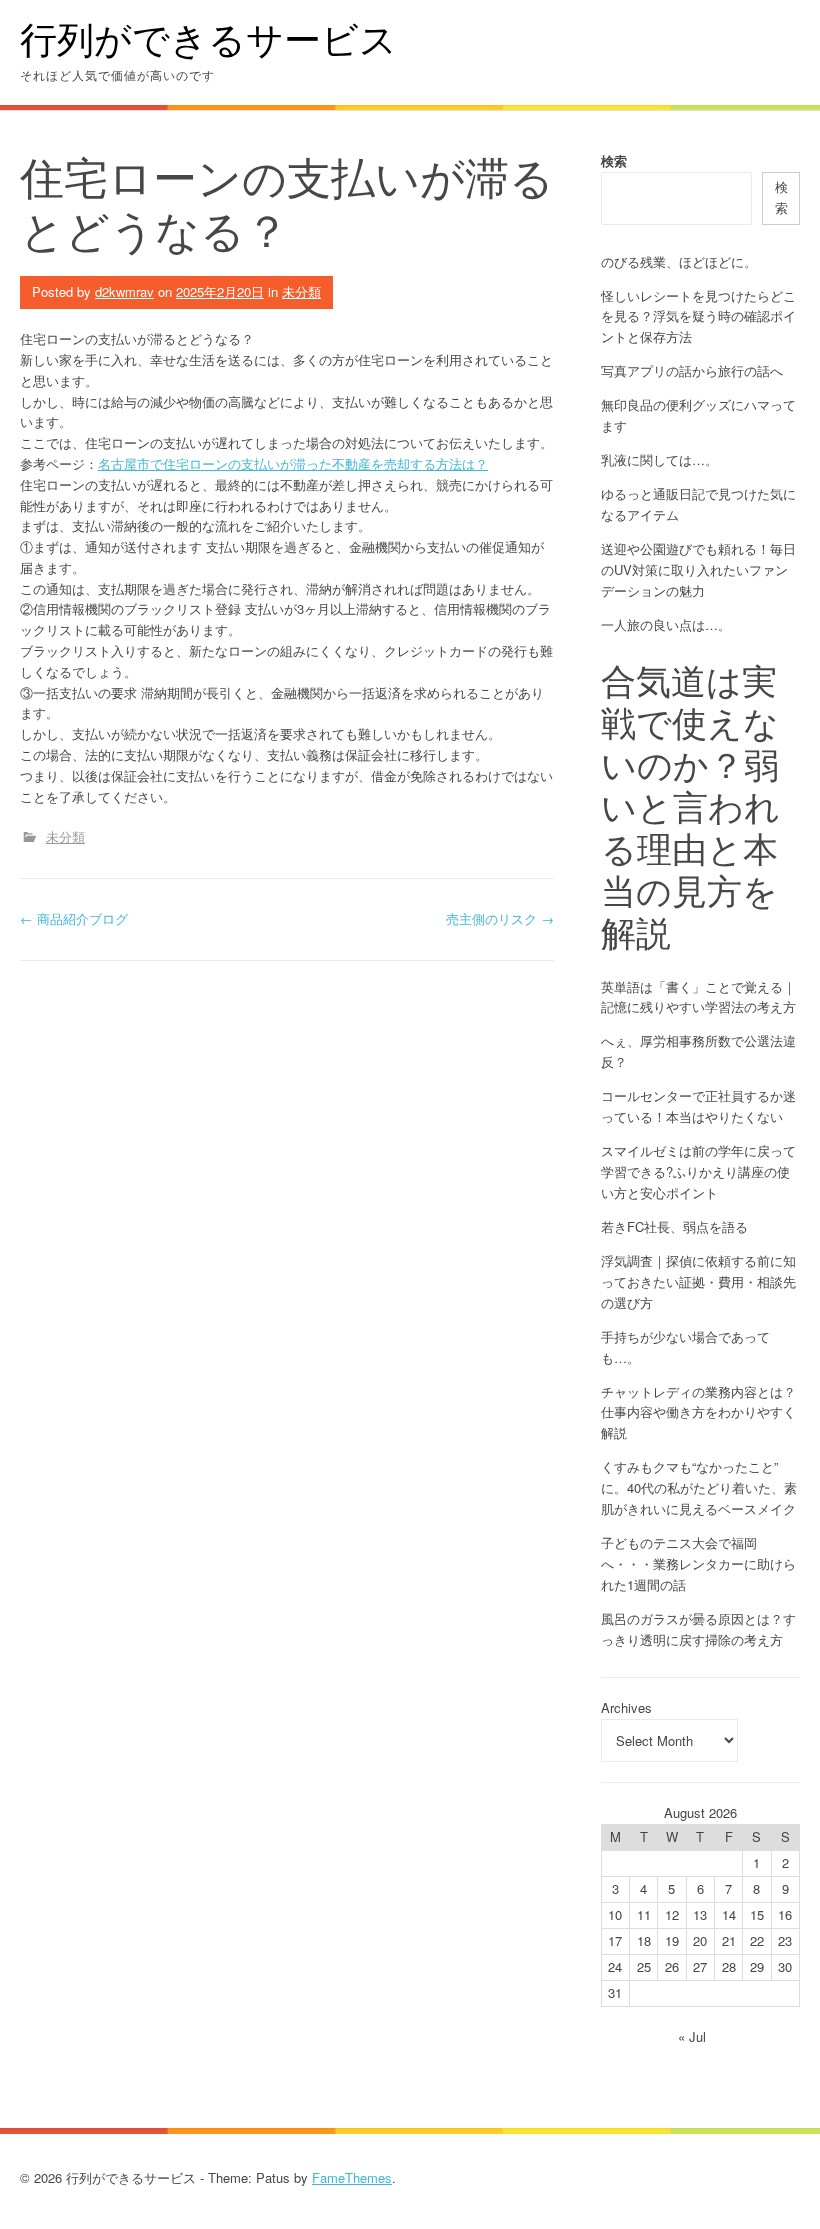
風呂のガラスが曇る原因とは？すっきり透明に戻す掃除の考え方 (698, 1629)
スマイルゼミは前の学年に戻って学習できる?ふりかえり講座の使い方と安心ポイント (698, 1171)
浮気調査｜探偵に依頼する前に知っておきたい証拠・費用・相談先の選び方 (698, 1281)
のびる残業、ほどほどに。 (679, 261)
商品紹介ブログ (74, 918)
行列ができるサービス (208, 38)
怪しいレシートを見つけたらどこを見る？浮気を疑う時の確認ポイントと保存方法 (698, 316)
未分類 (301, 291)
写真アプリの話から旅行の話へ (692, 370)
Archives (626, 1707)
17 (615, 1940)
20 (700, 1940)
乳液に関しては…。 (659, 459)
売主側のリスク (500, 918)
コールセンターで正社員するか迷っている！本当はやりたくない (698, 1106)
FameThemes (352, 2177)
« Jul (692, 2036)
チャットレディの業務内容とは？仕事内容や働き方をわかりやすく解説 (698, 1412)
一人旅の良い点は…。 (666, 624)
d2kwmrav (124, 291)
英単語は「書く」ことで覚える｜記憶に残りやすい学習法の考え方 (698, 997)
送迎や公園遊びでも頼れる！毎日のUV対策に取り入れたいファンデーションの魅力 (698, 569)
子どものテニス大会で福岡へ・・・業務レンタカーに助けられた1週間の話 (698, 1563)
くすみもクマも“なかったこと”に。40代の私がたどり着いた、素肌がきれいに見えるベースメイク (699, 1487)
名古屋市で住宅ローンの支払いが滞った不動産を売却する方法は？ (293, 463)
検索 (614, 160)
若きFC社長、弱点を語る (674, 1226)
